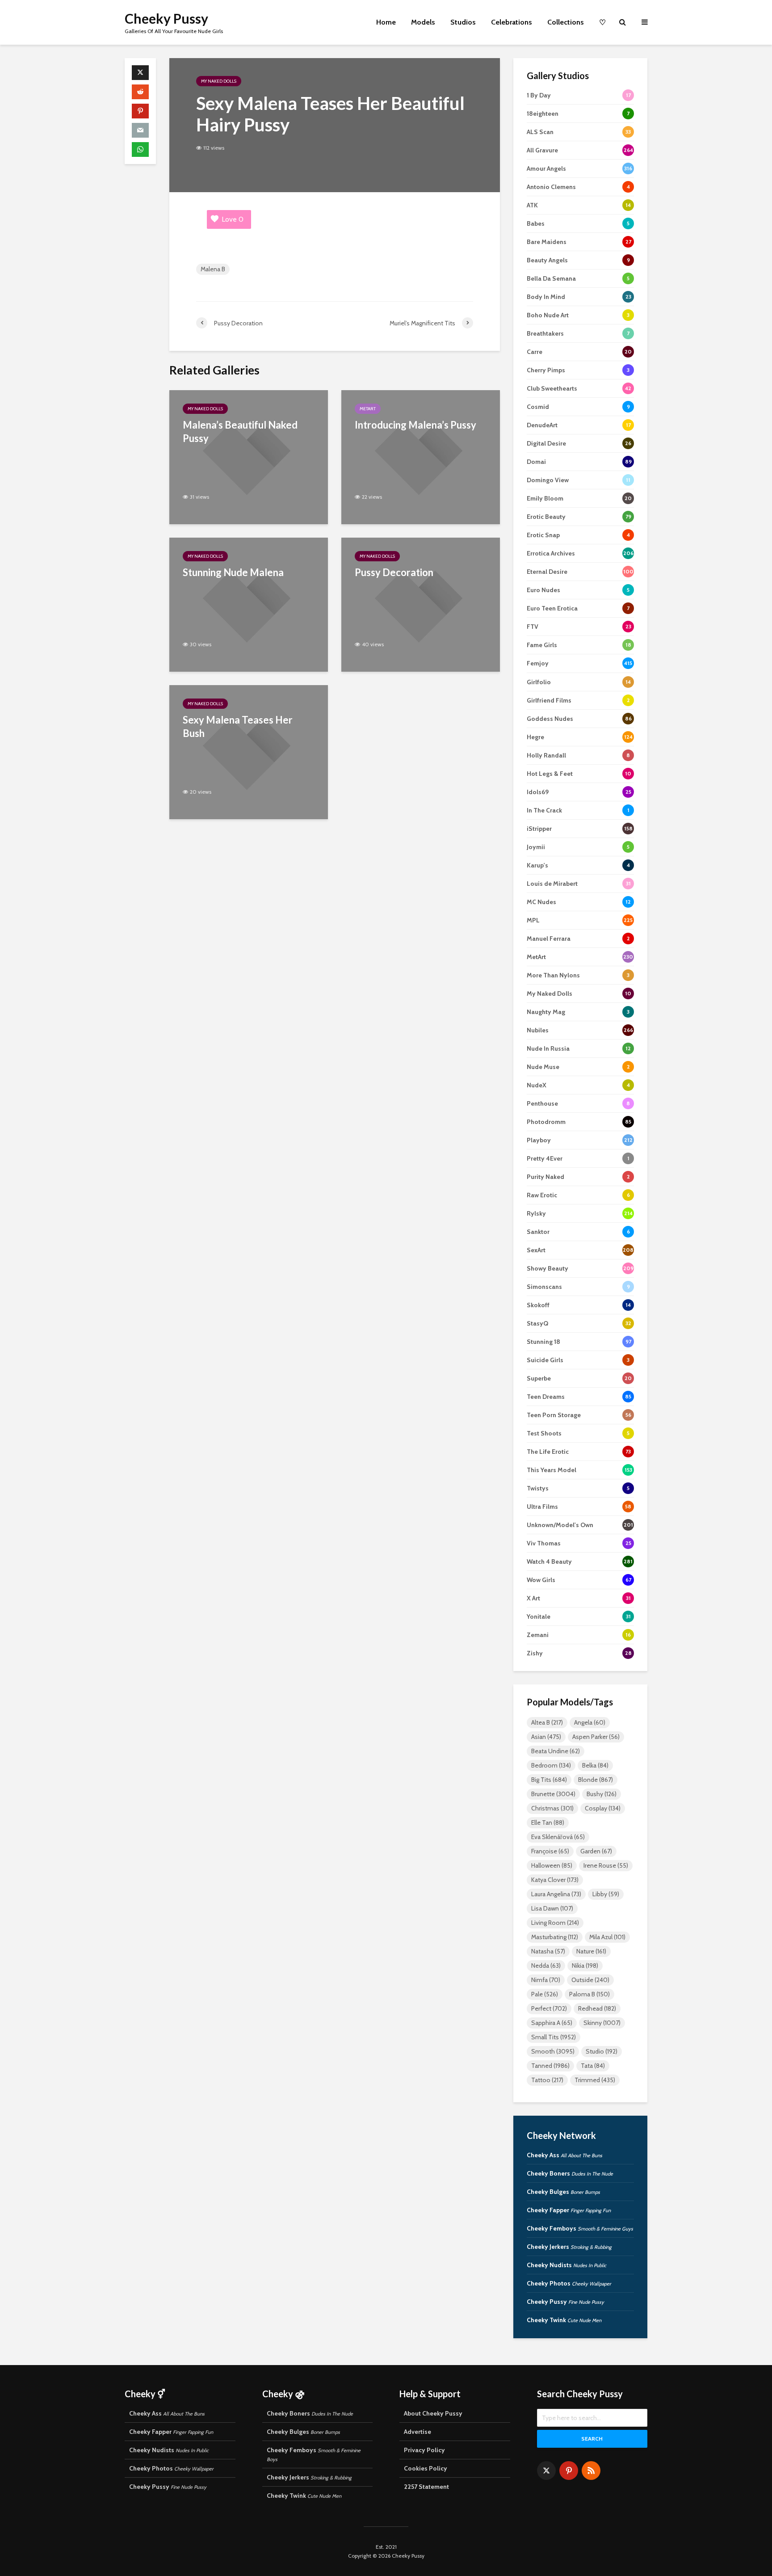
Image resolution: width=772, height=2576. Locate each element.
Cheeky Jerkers (569, 2247)
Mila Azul (607, 1937)
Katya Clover (555, 1880)
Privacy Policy (424, 2450)
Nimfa (546, 1980)
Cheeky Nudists (566, 2265)
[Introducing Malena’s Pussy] (421, 457)
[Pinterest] (569, 2471)
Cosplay (603, 1808)
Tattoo (547, 2080)
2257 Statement (426, 2487)
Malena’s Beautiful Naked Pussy (240, 431)
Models (423, 22)
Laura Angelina (556, 1894)
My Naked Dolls (219, 81)
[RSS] (591, 2471)
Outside (590, 1980)
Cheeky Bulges (563, 2192)
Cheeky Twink (564, 2320)
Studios (463, 22)
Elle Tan (548, 1823)
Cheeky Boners (570, 2173)
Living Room (555, 1923)
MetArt (368, 409)
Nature (591, 1951)
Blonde (596, 1780)
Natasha (548, 1951)
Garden (596, 1851)
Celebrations (512, 22)
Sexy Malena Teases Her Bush (238, 726)
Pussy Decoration (394, 572)
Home (386, 22)
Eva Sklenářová (558, 1837)
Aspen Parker (596, 1737)
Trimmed (595, 2080)
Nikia (585, 1966)
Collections (566, 22)
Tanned (550, 2066)
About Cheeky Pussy (433, 2413)
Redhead (597, 2008)
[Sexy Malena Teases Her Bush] (249, 751)
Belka (595, 1765)
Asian (546, 1737)
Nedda (546, 1966)
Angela (590, 1722)
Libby (606, 1894)
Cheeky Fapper (569, 2210)
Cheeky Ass (564, 2155)
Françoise (550, 1851)
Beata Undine (556, 1751)
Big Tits (549, 1780)
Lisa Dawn (552, 1908)
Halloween (552, 1865)
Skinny (602, 2023)
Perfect (549, 2008)
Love (233, 219)
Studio (602, 2051)
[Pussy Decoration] (421, 604)
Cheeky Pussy (166, 18)
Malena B (213, 269)
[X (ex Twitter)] (546, 2471)
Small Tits (554, 2037)
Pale (545, 1994)
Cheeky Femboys (580, 2228)
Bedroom (551, 1765)
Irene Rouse (606, 1865)
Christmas (552, 1808)
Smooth (553, 2051)
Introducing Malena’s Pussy (415, 425)
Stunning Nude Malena (233, 572)
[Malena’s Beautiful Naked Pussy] (249, 457)
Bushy (602, 1794)
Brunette (553, 1794)
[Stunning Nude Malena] (249, 604)
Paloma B (589, 1994)
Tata (593, 2066)
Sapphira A (552, 2023)
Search (592, 2439)
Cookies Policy (426, 2468)
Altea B (547, 1722)
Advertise (417, 2432)
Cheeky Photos (569, 2283)
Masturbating (555, 1937)
